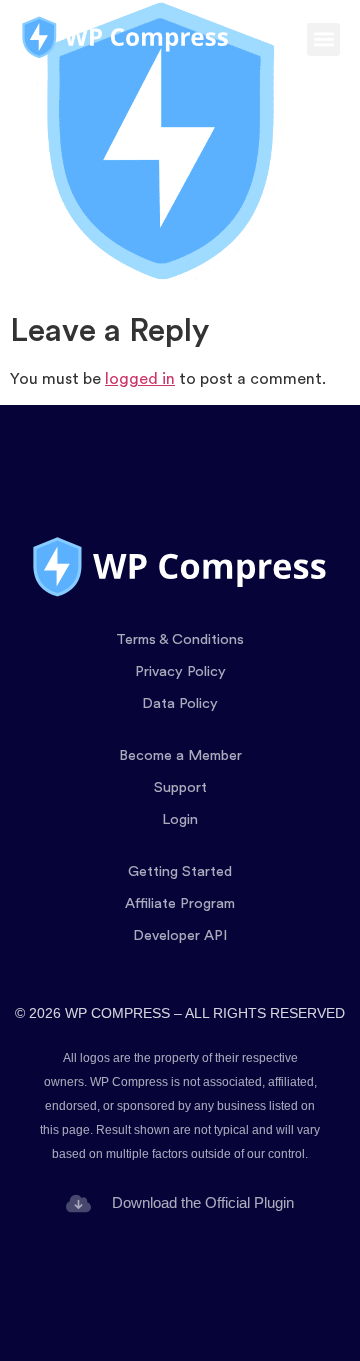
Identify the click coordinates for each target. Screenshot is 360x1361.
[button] (323, 39)
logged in (140, 379)
